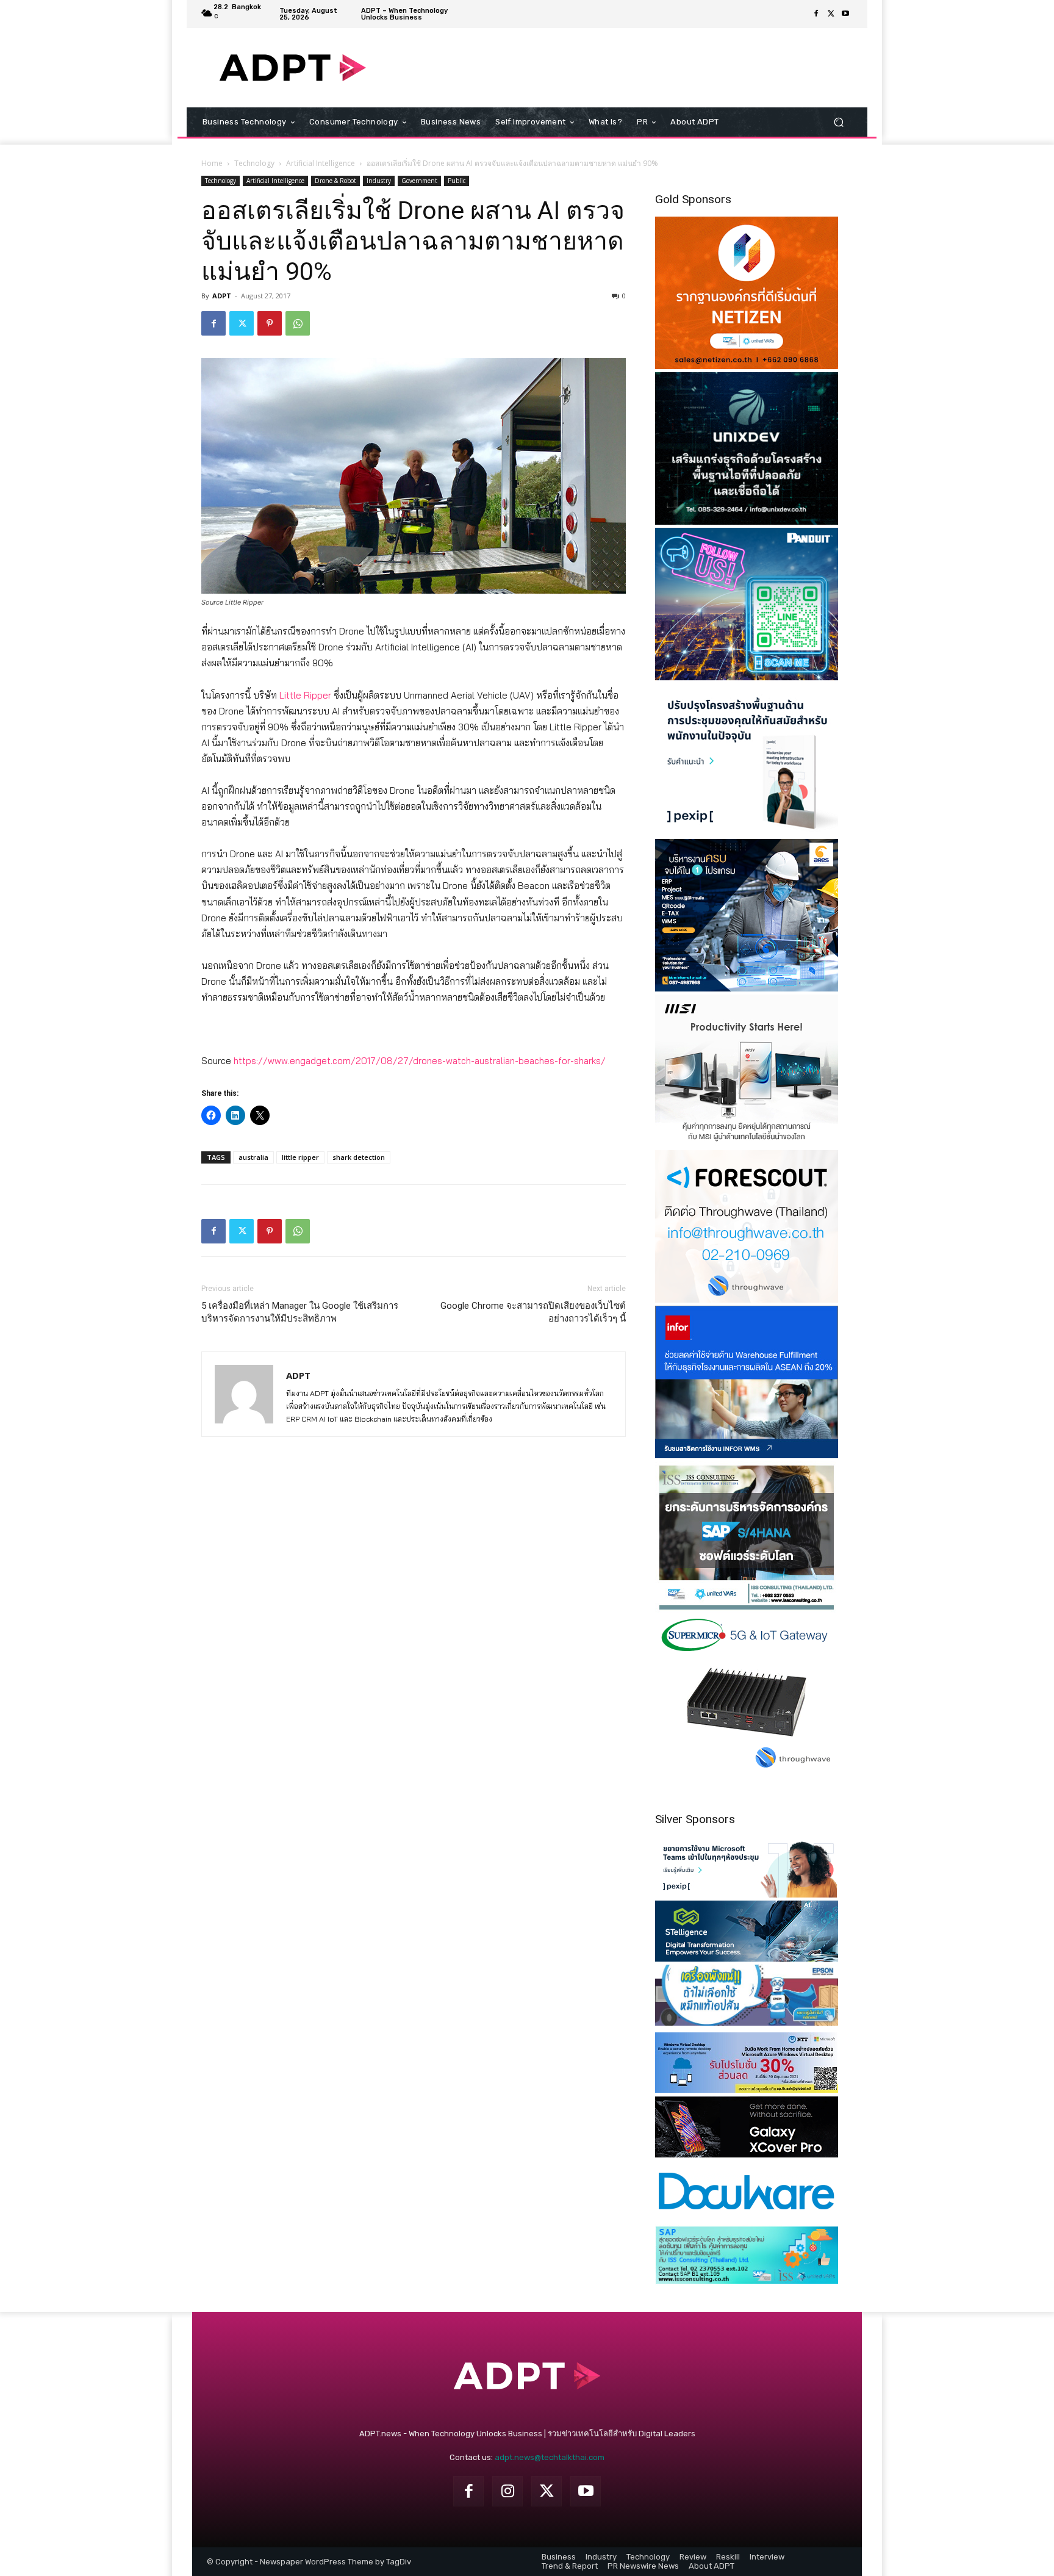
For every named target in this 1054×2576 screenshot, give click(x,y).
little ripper (300, 1157)
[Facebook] (816, 14)
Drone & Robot (335, 181)
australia (253, 1157)
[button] (838, 122)
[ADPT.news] (292, 68)
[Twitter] (831, 14)
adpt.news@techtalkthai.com (550, 2457)
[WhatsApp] (298, 323)
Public (457, 181)
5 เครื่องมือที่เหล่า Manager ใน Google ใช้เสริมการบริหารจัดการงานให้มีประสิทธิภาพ (300, 1312)
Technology (254, 163)
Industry (379, 181)
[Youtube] (845, 14)
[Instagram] (507, 2491)
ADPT (222, 296)
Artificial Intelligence (321, 163)
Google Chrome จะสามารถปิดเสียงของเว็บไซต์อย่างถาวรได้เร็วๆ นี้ (533, 1312)
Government (419, 181)
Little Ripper (305, 695)
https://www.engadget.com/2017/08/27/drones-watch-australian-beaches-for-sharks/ (420, 1061)
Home (212, 163)
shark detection (359, 1157)
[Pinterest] (270, 323)
